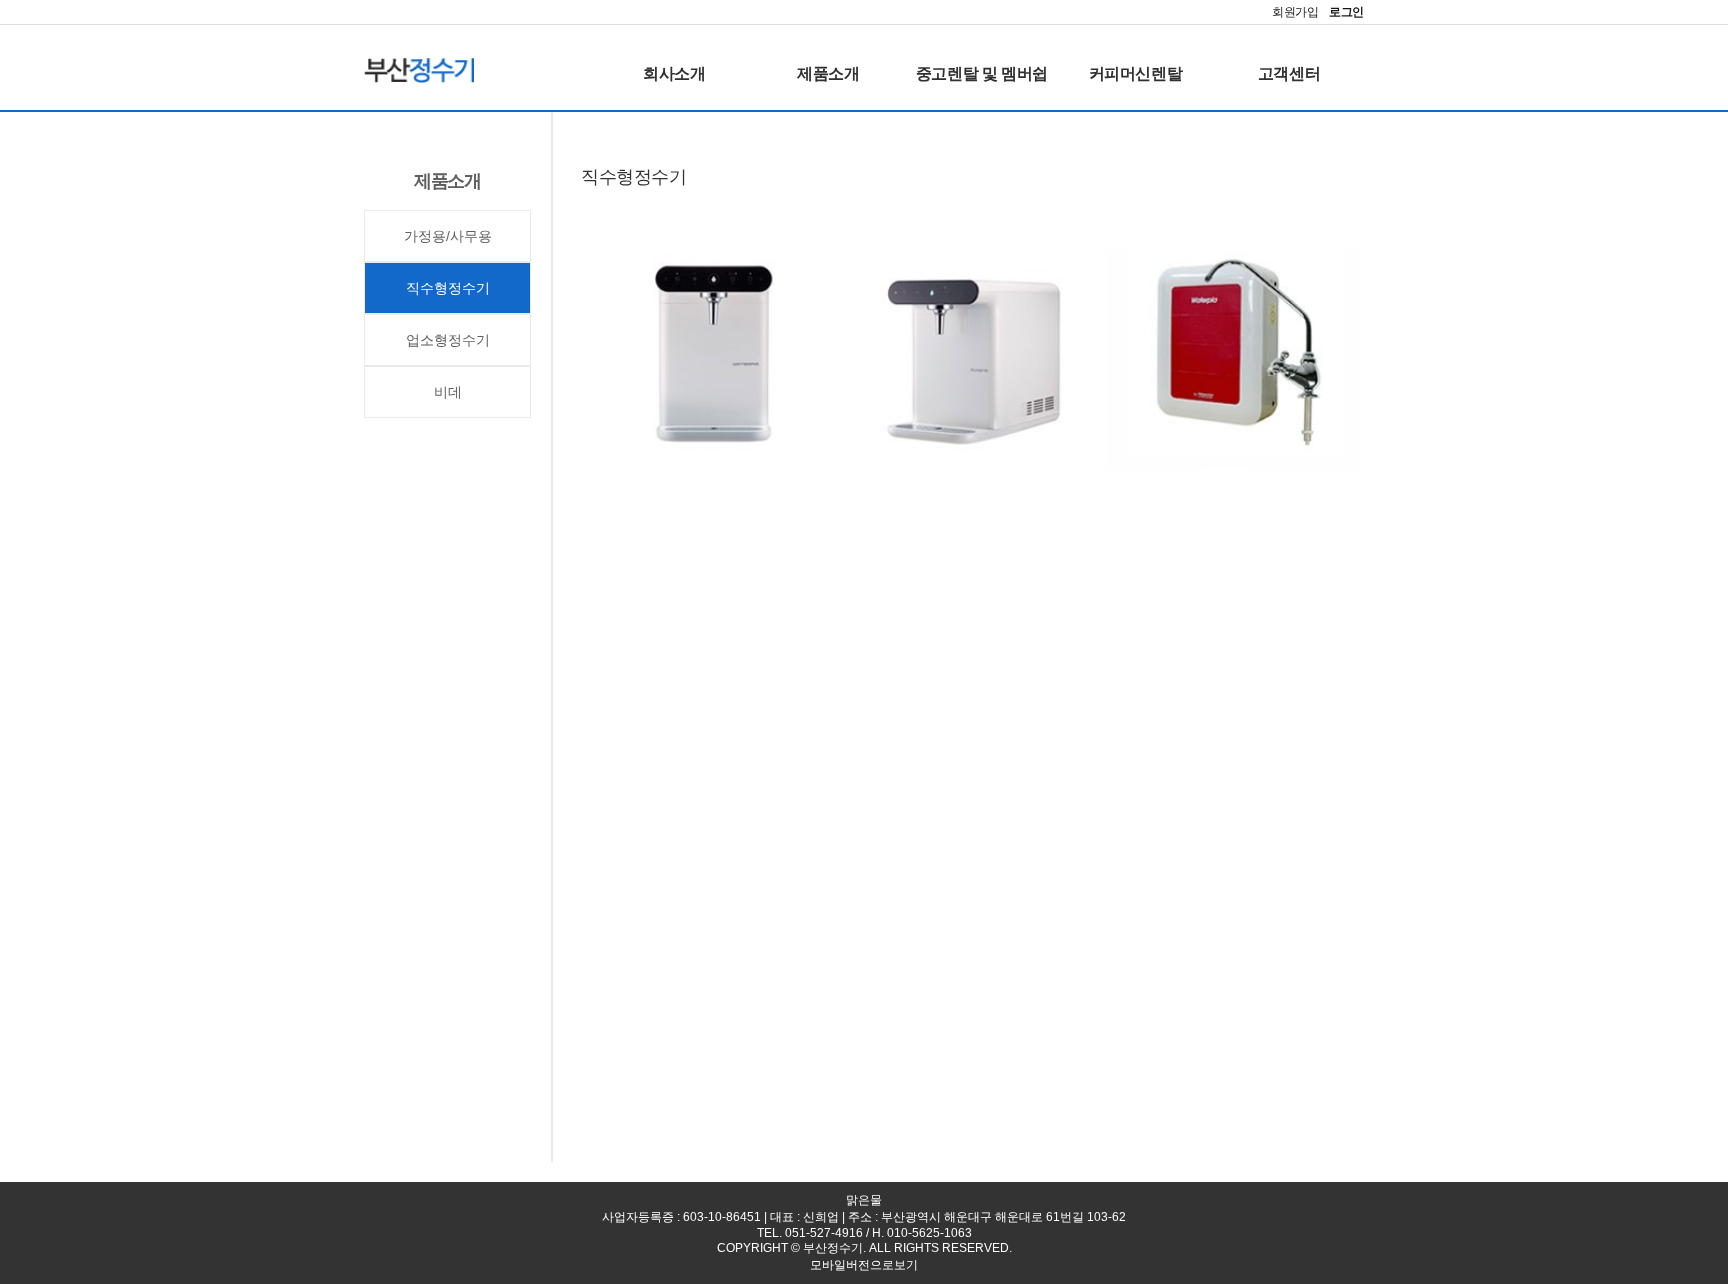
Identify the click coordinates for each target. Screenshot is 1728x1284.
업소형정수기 (448, 340)
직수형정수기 (448, 288)
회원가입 (1295, 12)
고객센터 (1289, 73)
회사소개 (674, 73)
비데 (448, 392)
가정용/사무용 (448, 236)
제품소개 (828, 73)
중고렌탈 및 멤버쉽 (982, 73)
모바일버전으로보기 (864, 1265)
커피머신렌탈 (1136, 73)
